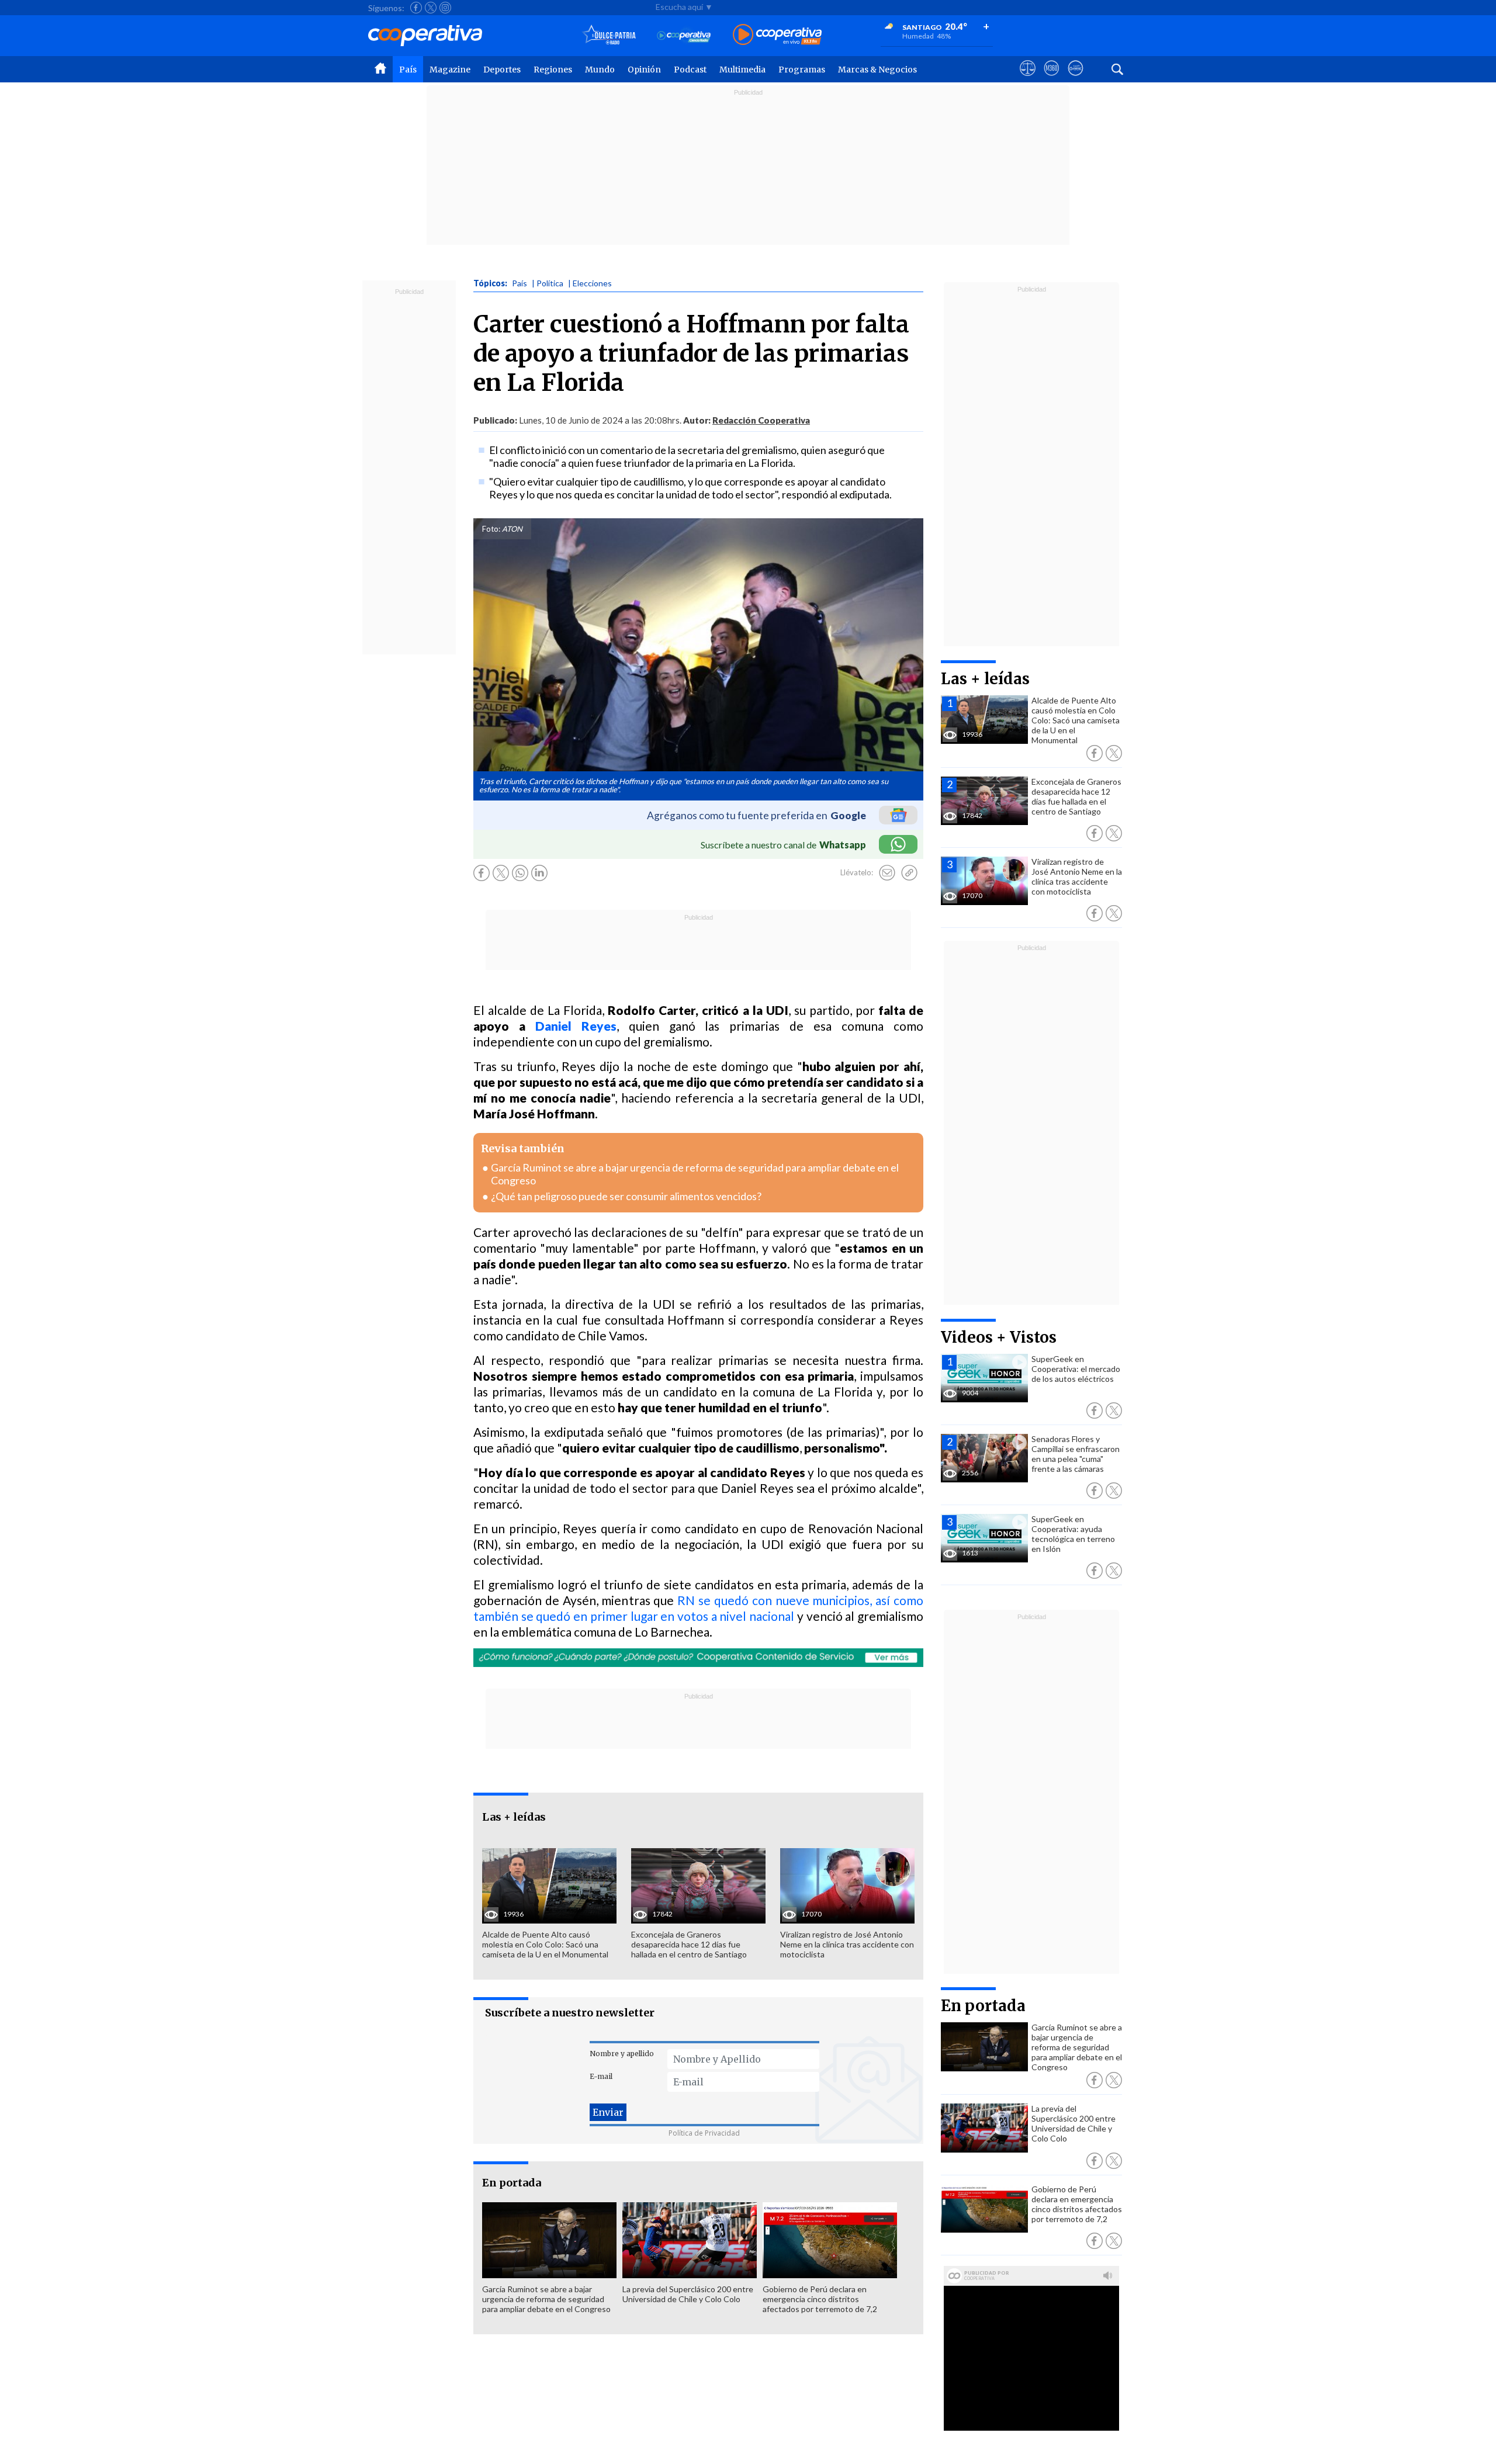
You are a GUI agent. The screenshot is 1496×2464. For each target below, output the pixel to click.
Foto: (491, 529)
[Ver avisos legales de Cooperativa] (1028, 79)
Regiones (553, 70)
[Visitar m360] (1052, 79)
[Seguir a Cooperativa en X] (431, 8)
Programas (802, 70)
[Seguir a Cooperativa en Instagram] (445, 8)
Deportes (502, 70)
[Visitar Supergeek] (1076, 79)
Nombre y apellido (622, 2054)
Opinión (644, 70)
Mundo (600, 70)
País (408, 70)
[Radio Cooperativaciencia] (684, 35)
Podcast (690, 70)
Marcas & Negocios (877, 70)
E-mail (601, 2076)
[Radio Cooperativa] (777, 35)
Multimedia (742, 70)
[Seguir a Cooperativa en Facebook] (416, 8)
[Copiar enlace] (909, 873)
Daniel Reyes (576, 1026)
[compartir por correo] (887, 873)
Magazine (450, 70)
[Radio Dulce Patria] (609, 35)
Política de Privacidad (704, 2133)
